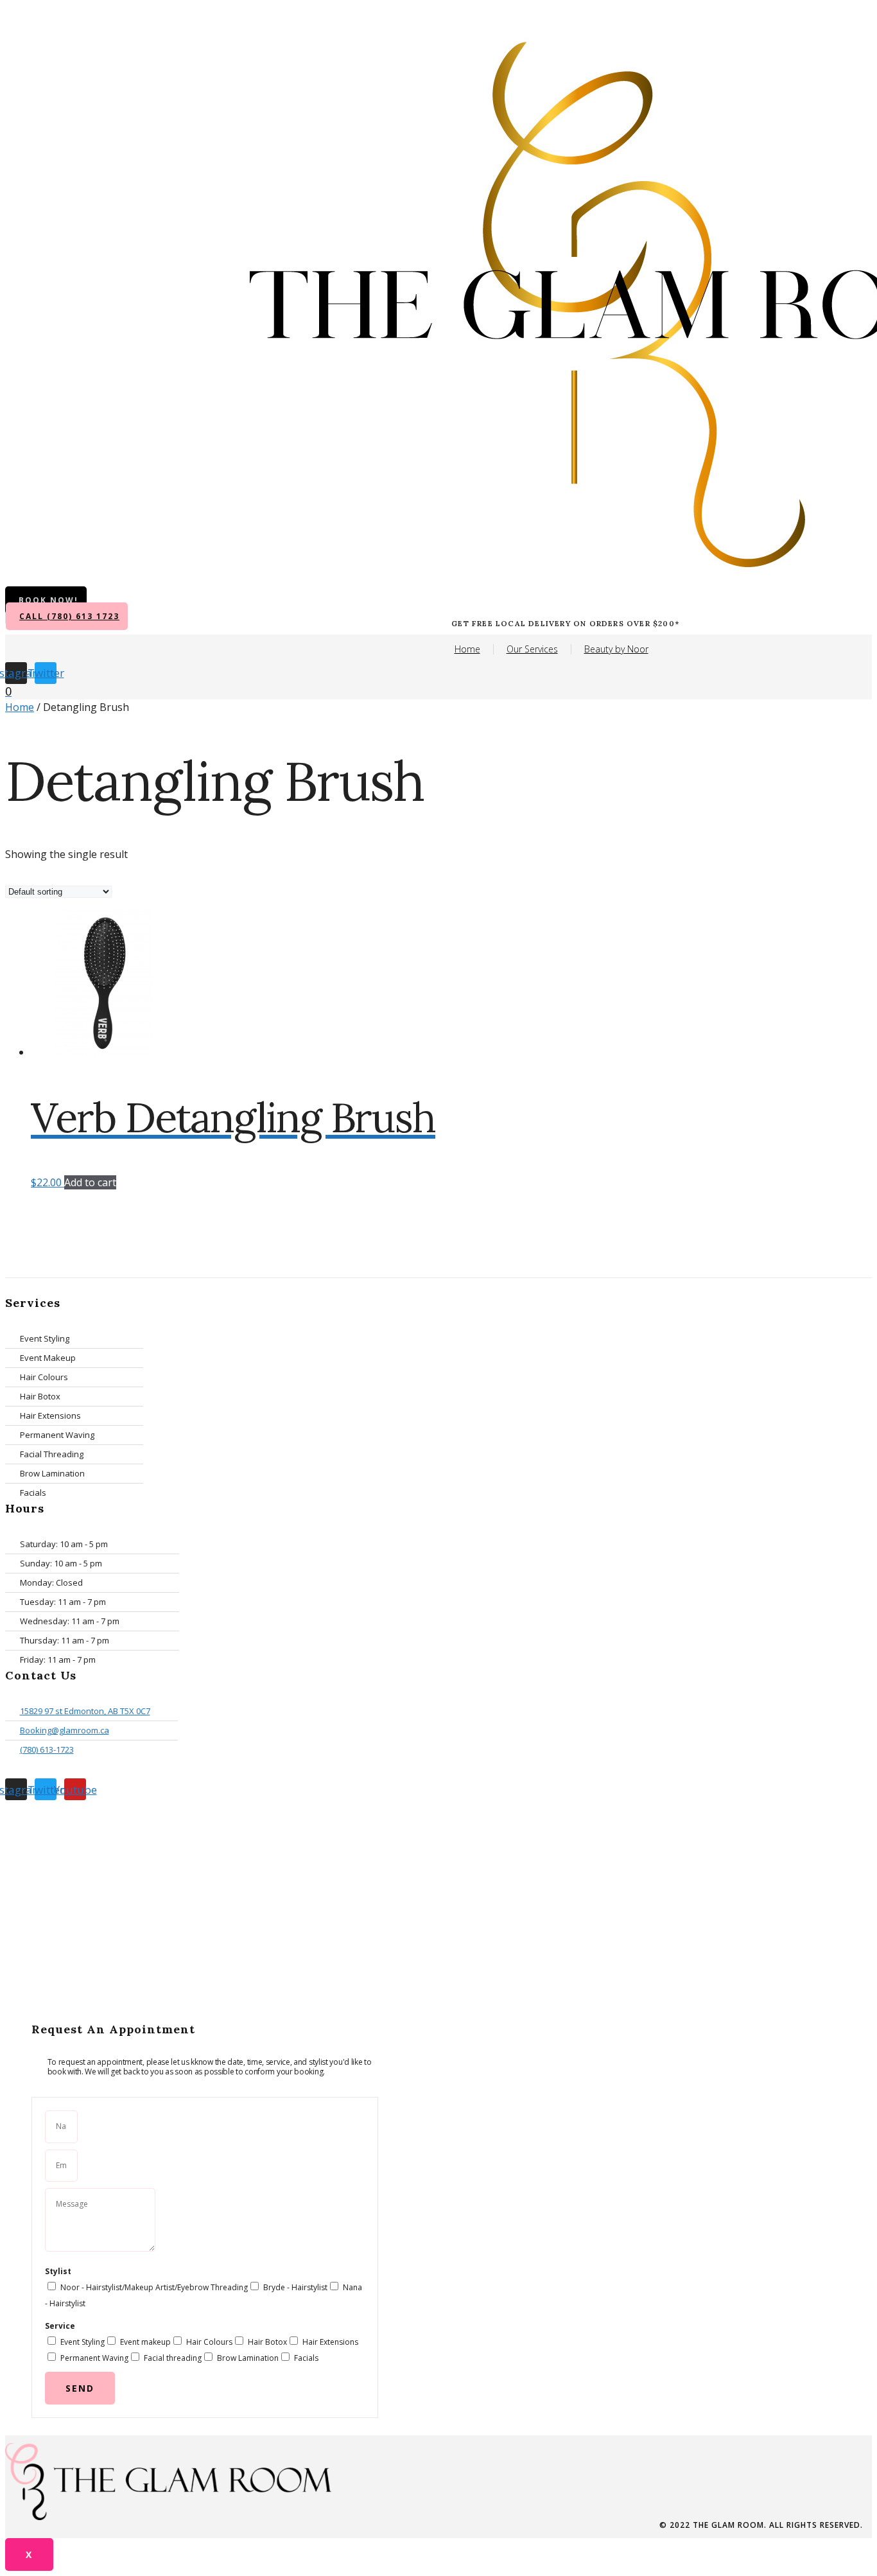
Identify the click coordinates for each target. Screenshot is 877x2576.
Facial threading (173, 2358)
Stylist (58, 2271)
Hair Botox (267, 2342)
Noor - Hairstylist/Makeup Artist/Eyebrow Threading (154, 2287)
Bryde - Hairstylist (295, 2287)
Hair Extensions (330, 2342)
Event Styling (82, 2342)
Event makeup (145, 2342)
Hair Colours (209, 2342)
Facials (306, 2358)
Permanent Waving (94, 2358)
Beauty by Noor (616, 649)
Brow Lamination (248, 2358)
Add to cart (90, 1182)
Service (60, 2326)
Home (467, 649)
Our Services (532, 649)
